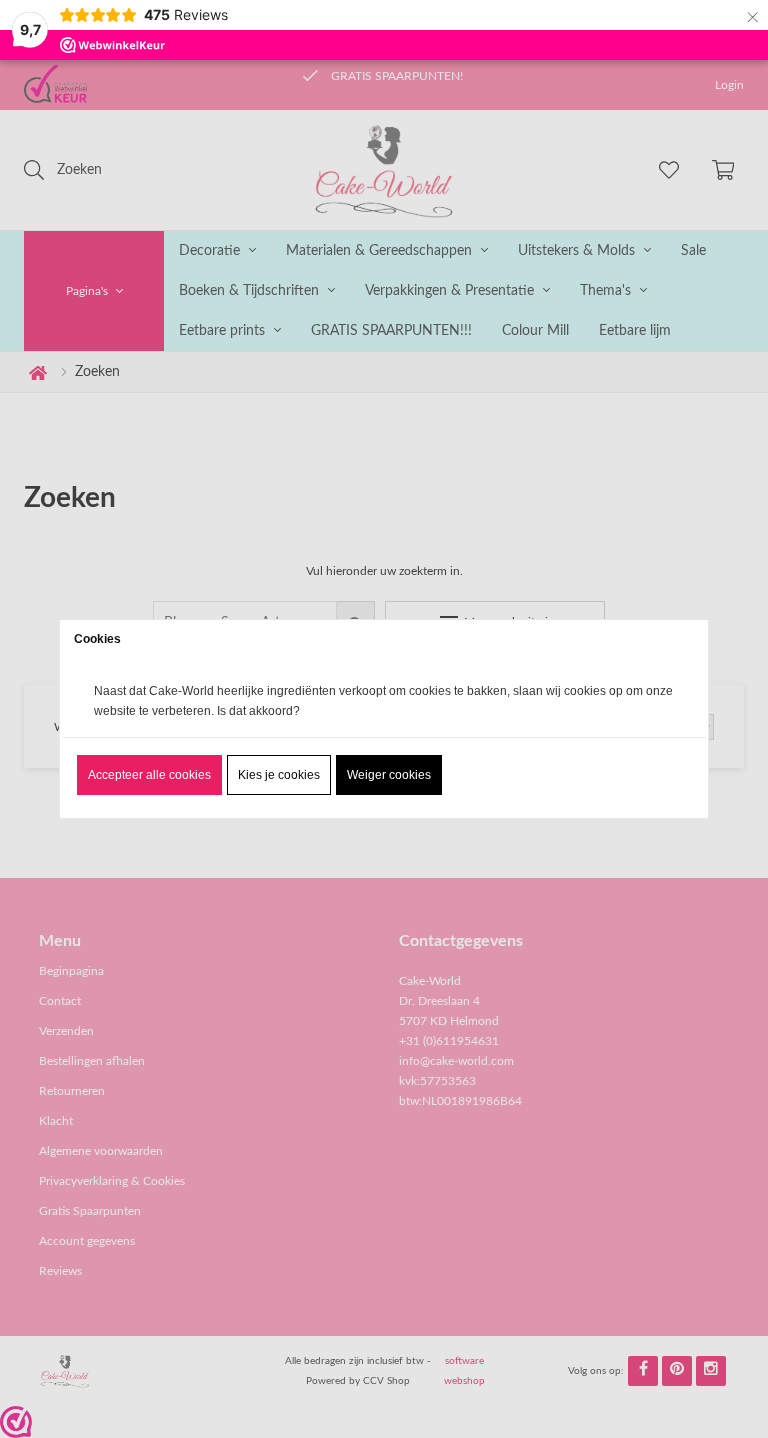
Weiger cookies (389, 775)
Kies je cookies (279, 775)
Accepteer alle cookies (149, 775)
